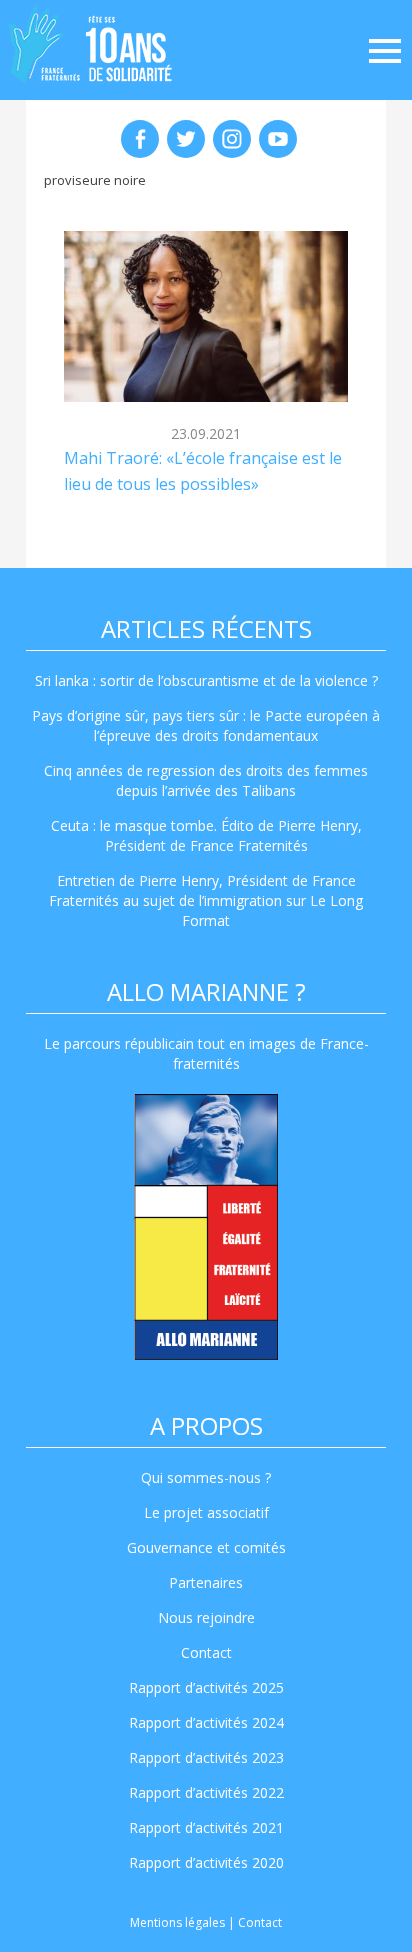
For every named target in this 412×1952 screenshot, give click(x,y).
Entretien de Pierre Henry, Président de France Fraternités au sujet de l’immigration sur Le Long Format (206, 900)
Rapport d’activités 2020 (206, 1862)
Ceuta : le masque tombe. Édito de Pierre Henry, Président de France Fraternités (206, 835)
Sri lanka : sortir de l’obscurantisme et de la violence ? (206, 680)
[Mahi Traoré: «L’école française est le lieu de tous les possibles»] (206, 316)
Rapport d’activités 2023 (206, 1757)
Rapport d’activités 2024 (206, 1722)
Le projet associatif (206, 1512)
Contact (206, 1652)
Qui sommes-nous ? (206, 1477)
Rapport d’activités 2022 (206, 1792)
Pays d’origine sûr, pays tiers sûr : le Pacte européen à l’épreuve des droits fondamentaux (206, 725)
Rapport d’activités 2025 (206, 1687)
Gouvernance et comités (206, 1547)
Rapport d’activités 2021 (206, 1827)
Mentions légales (177, 1922)
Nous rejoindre (206, 1617)
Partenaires (206, 1582)
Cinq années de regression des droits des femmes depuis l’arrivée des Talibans (206, 780)
